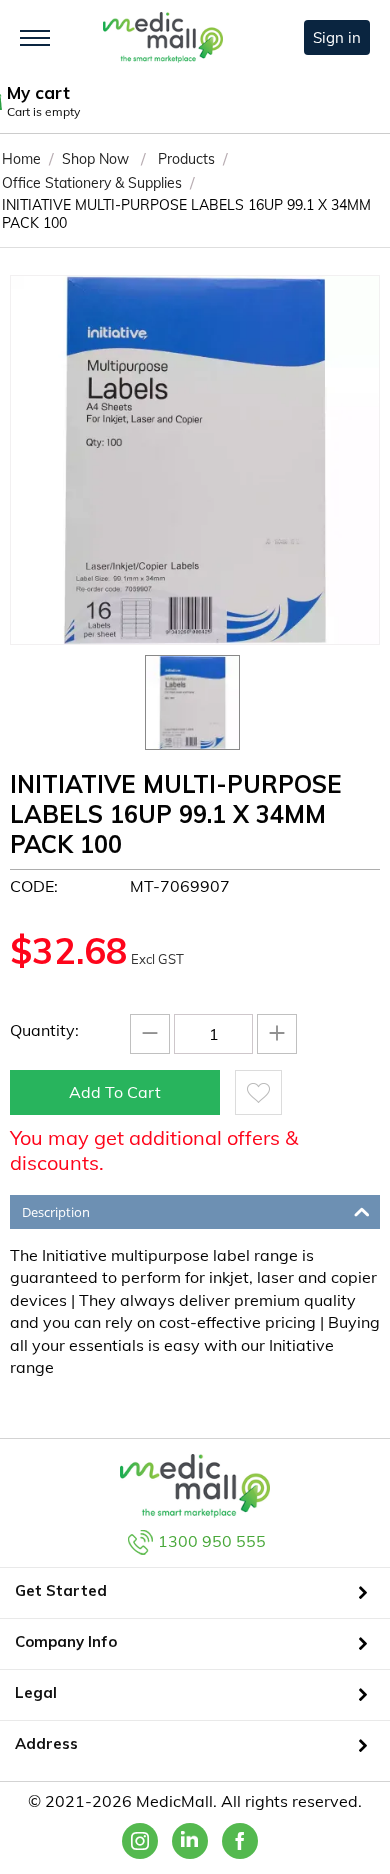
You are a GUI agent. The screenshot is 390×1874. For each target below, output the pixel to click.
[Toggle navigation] (35, 38)
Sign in (337, 37)
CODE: (34, 886)
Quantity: (44, 1030)
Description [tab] (56, 1212)
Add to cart (115, 1092)
